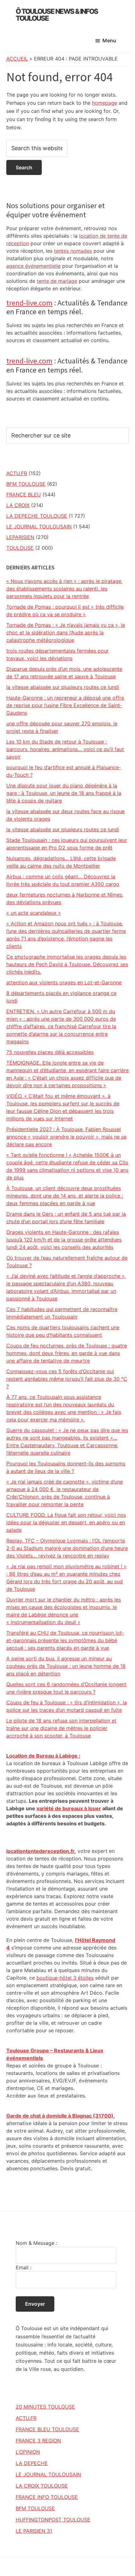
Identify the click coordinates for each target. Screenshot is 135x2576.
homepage (105, 103)
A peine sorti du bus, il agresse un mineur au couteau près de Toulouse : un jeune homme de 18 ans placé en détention (66, 1666)
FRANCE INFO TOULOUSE (47, 2497)
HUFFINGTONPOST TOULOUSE (53, 2520)
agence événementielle (33, 266)
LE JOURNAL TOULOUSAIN (39, 526)
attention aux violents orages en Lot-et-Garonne (64, 982)
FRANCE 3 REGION (38, 2441)
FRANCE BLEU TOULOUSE (47, 2429)
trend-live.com (29, 303)
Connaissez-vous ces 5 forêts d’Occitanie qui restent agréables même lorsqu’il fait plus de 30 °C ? (67, 1379)
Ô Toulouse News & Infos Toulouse (57, 15)
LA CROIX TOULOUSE (42, 2486)
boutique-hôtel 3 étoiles (65, 1978)
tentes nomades (73, 251)
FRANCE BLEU (24, 495)
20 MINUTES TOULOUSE (45, 2407)
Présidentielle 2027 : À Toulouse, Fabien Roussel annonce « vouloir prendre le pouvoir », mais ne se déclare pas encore (66, 1137)
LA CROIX (18, 505)
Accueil (17, 59)
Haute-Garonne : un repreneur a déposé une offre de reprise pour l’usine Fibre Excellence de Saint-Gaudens (65, 705)
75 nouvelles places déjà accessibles (50, 1052)
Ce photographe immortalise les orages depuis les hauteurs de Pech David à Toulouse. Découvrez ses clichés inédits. (67, 964)
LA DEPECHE (32, 2463)
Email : (24, 2267)
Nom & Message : (36, 2243)
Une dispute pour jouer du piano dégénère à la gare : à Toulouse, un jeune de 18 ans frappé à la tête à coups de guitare (64, 793)
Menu (109, 40)
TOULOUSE (20, 548)
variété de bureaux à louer (69, 1808)
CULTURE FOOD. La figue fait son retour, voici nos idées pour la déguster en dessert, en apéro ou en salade (66, 1522)
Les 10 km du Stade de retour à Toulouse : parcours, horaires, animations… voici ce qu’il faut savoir (65, 749)
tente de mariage (57, 281)
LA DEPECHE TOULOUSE (37, 516)
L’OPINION (28, 2452)
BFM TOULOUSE (26, 484)
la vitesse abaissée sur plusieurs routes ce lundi (63, 687)
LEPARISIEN (20, 537)
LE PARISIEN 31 (34, 2531)
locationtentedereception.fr (40, 1851)
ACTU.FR (17, 473)
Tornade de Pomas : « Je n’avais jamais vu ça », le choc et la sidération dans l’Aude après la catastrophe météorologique (66, 632)
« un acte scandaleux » (34, 913)
